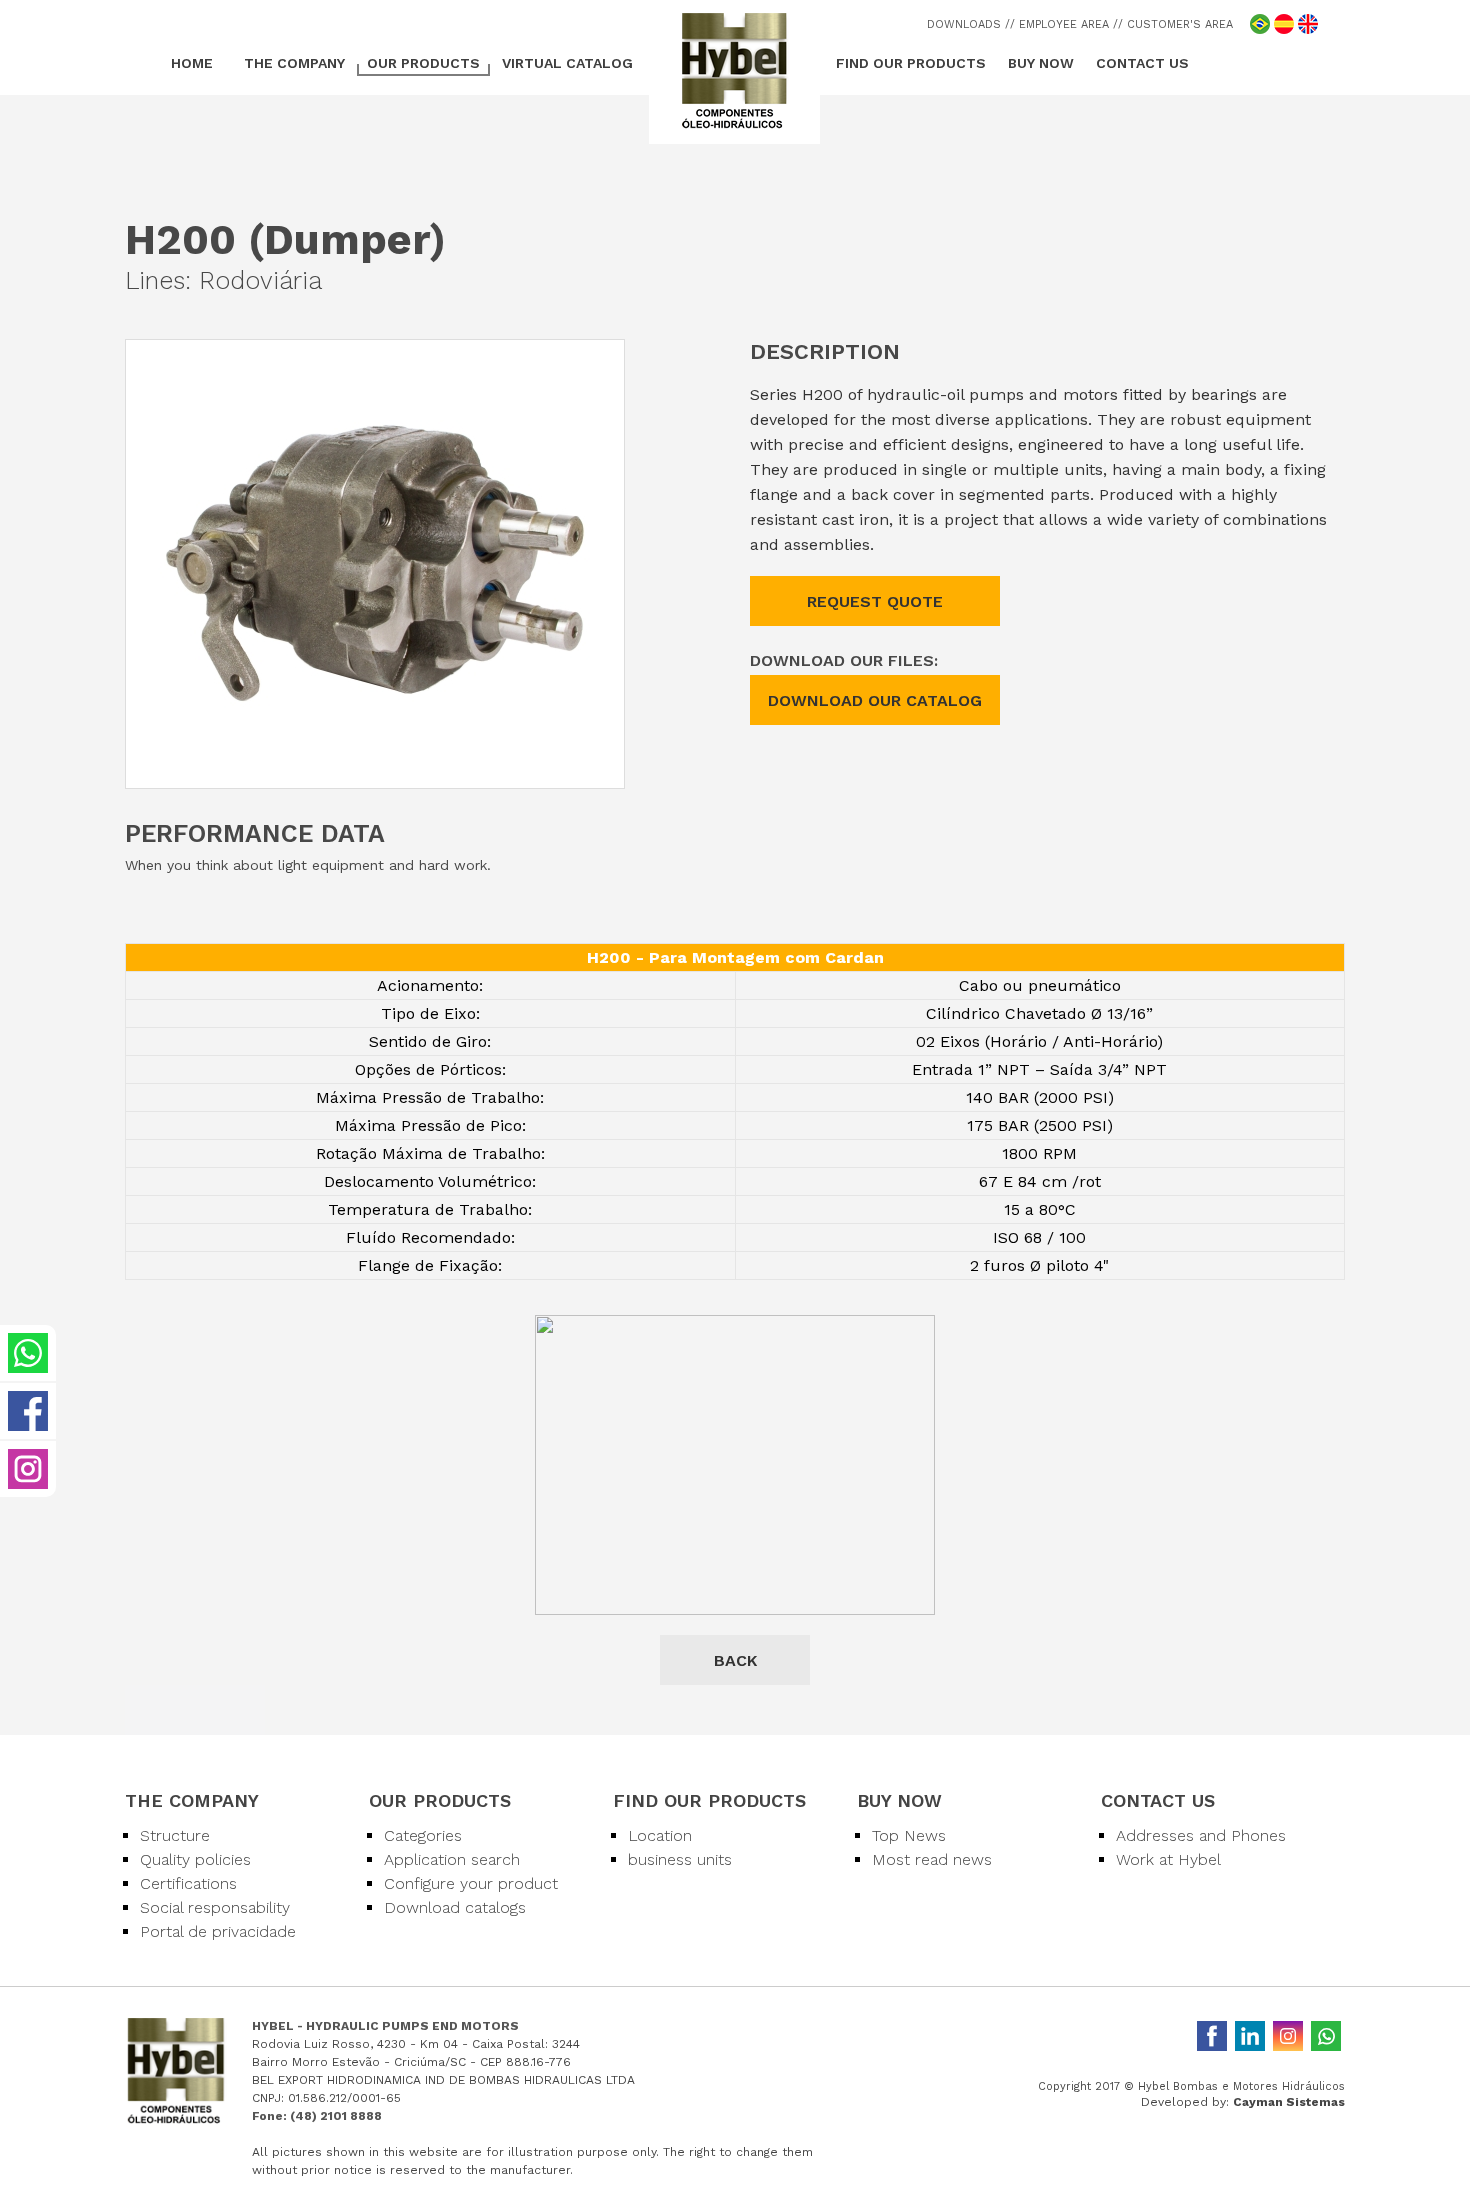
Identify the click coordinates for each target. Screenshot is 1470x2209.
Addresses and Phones (1201, 1835)
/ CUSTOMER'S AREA (1175, 24)
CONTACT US (1142, 63)
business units (680, 1859)
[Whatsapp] (1326, 2036)
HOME (192, 63)
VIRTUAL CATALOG (567, 63)
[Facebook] (1212, 2036)
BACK (735, 1660)
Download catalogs (455, 1907)
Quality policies (195, 1859)
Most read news (932, 1859)
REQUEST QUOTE (875, 601)
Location (660, 1835)
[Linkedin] (1250, 2036)
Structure (175, 1835)
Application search (452, 1859)
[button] (606, 358)
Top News (909, 1835)
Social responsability (215, 1907)
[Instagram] (1288, 2036)
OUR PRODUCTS (423, 63)
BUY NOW (1041, 63)
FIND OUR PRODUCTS (911, 63)
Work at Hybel (1168, 1859)
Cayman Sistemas (1289, 2102)
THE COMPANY (294, 63)
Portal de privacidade (218, 1931)
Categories (423, 1835)
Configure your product (471, 1883)
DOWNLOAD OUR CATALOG (875, 700)
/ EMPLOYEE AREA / (1064, 24)
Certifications (188, 1883)
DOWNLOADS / (968, 24)
